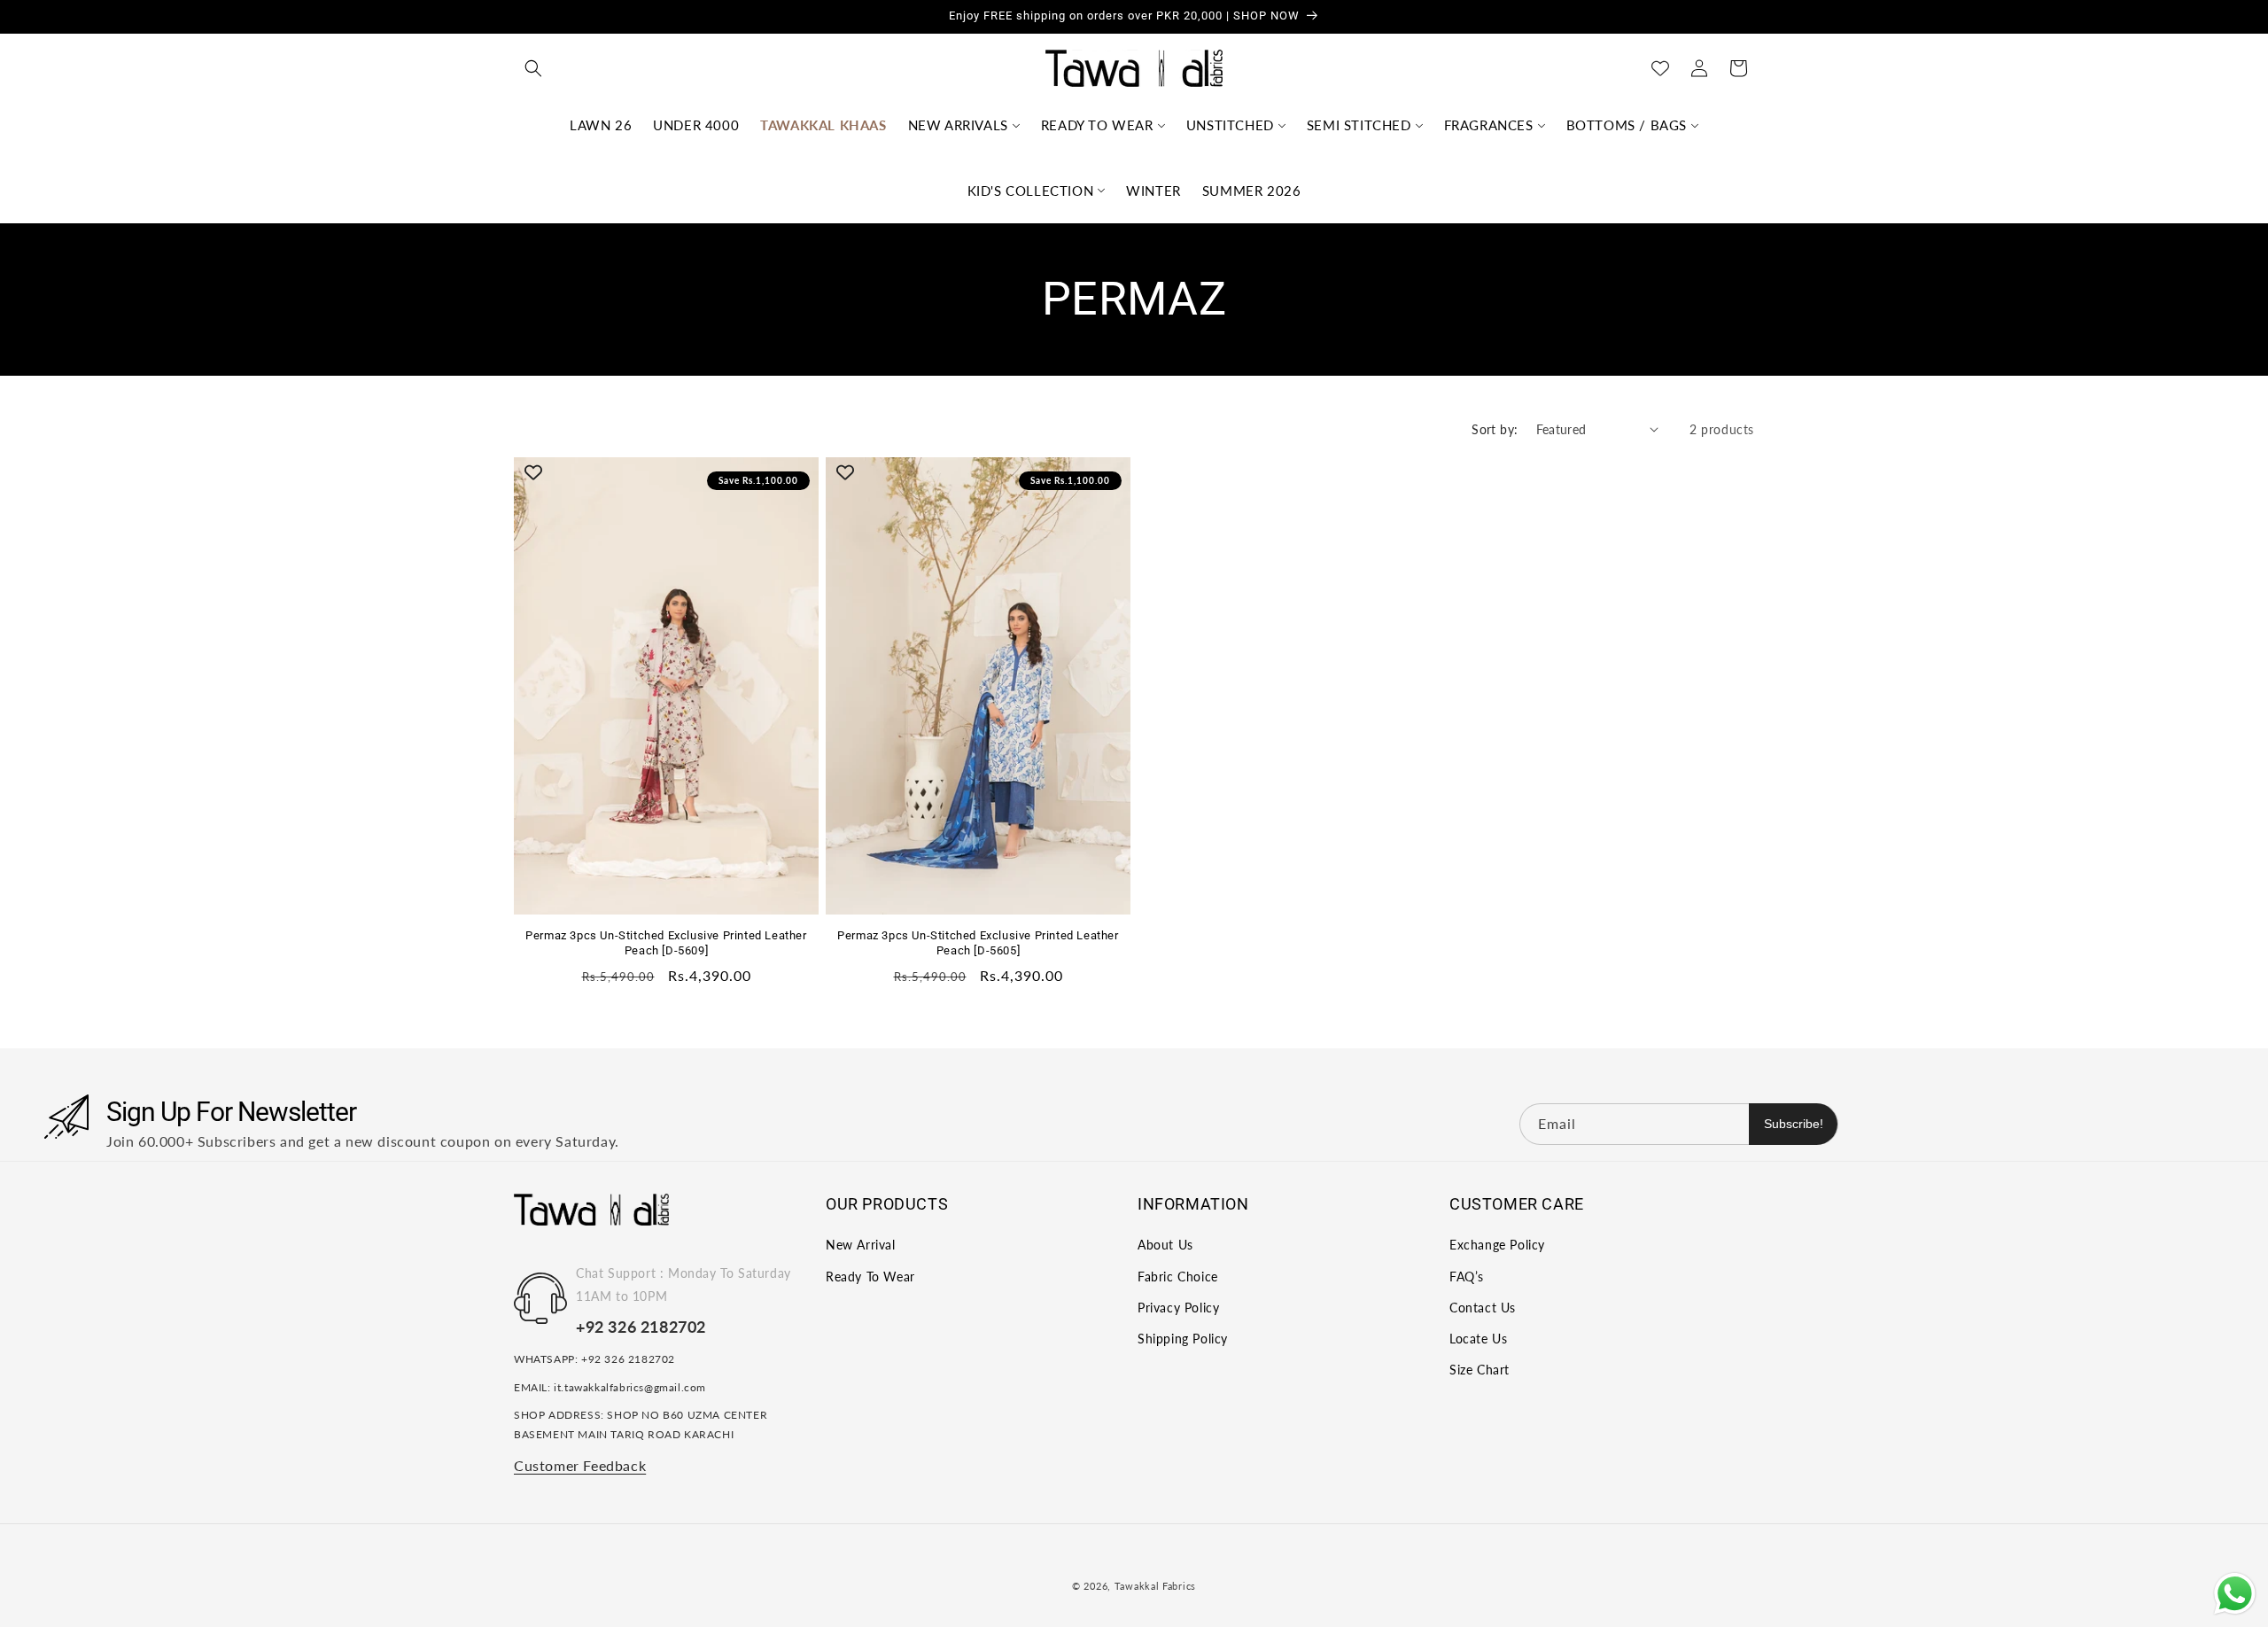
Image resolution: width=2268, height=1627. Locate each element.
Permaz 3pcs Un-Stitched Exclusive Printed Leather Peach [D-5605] (978, 943)
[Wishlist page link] (1660, 68)
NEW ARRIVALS (958, 125)
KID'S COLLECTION (1031, 191)
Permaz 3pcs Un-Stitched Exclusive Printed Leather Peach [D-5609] (666, 943)
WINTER (1153, 191)
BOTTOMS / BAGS (1627, 125)
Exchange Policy (1497, 1246)
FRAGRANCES (1489, 125)
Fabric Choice (1178, 1277)
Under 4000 (696, 125)
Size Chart (1480, 1370)
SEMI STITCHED (1359, 125)
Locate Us (1478, 1339)
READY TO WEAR (1097, 125)
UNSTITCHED (1230, 125)
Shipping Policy (1183, 1339)
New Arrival (861, 1246)
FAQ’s (1467, 1277)
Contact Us (1483, 1308)
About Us (1165, 1246)
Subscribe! (1794, 1124)
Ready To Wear (870, 1277)
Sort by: (1495, 429)
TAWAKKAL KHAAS (823, 125)
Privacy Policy (1178, 1308)
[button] (533, 68)
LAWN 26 (601, 125)
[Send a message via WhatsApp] (2235, 1594)
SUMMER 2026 (1252, 191)
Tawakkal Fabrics (1155, 1586)
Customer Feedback (580, 1465)
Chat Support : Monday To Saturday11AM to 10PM (684, 1285)
